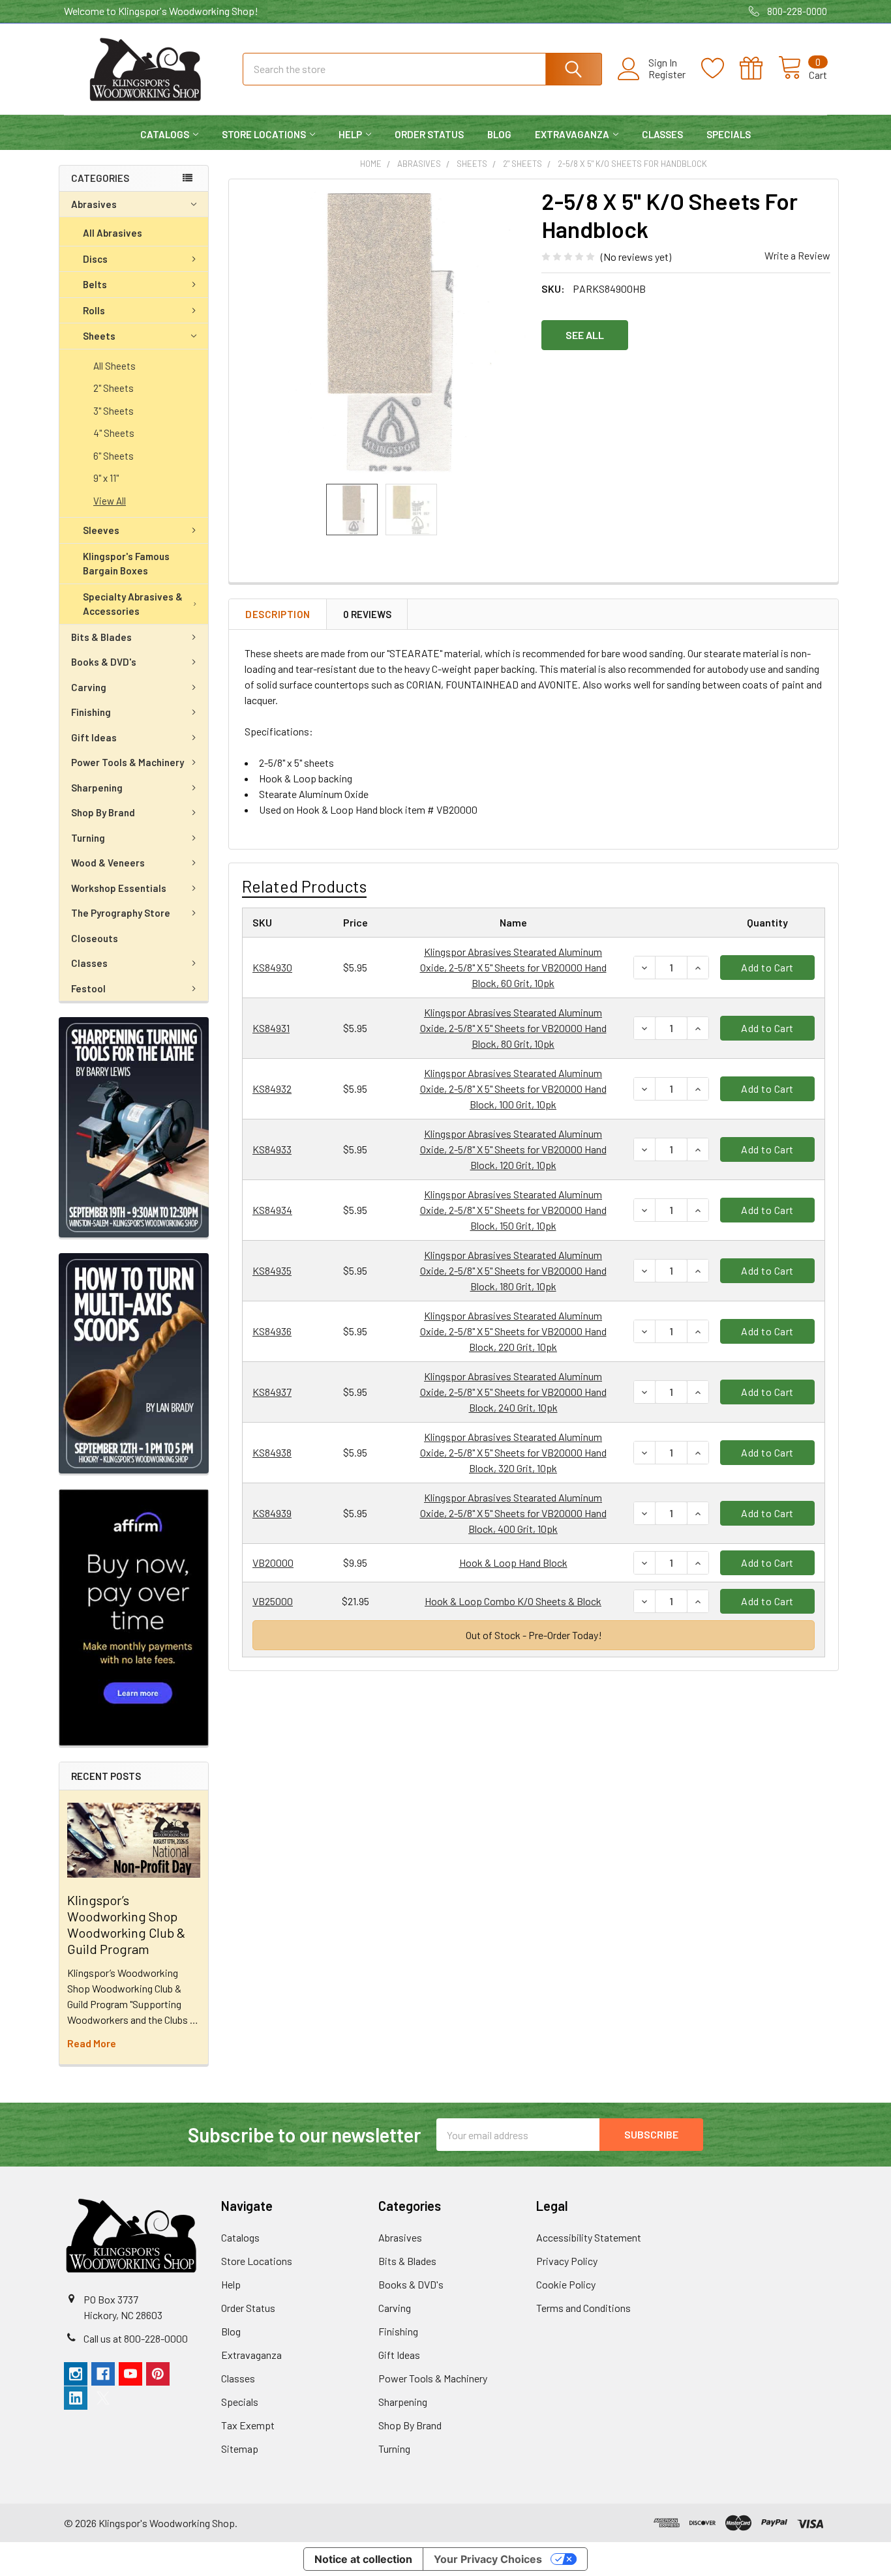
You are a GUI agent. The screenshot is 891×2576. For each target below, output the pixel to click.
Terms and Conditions (583, 2308)
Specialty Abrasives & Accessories (133, 604)
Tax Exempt (248, 2425)
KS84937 (272, 1392)
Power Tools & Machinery (128, 762)
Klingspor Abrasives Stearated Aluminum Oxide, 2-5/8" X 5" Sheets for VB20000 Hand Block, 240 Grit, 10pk (513, 1392)
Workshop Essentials (119, 888)
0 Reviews (367, 614)
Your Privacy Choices (488, 2559)
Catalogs (165, 134)
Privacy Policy (567, 2261)
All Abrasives (113, 233)
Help (350, 134)
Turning (88, 838)
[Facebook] (103, 2374)
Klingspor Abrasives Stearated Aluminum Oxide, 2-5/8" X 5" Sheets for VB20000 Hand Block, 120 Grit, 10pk (513, 1149)
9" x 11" (106, 478)
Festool (88, 988)
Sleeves (101, 530)
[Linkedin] (76, 2398)
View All (110, 501)
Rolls (94, 310)
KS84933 (272, 1149)
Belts (95, 284)
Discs (95, 259)
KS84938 (272, 1452)
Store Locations (264, 134)
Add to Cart (767, 967)
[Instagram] (76, 2374)
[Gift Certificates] (759, 68)
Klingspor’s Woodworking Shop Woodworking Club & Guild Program (126, 1924)
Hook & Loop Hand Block (513, 1562)
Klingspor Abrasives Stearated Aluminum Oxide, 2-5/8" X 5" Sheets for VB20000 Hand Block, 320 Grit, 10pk (513, 1452)
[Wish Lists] (720, 68)
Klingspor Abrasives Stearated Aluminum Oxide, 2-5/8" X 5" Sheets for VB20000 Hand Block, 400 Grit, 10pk (513, 1513)
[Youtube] (130, 2374)
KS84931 (271, 1028)
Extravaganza (572, 134)
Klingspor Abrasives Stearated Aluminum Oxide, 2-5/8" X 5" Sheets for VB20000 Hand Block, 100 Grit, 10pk (513, 1088)
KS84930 (272, 967)
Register (667, 74)
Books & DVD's (104, 662)
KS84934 (272, 1210)
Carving (89, 687)
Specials (729, 134)
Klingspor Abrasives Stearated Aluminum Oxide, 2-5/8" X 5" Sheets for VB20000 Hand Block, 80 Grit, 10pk (513, 1028)
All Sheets (114, 366)
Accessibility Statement (589, 2237)
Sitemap (240, 2449)
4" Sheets (114, 433)
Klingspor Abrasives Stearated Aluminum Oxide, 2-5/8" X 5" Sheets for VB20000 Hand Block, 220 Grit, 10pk (513, 1331)
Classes (662, 134)
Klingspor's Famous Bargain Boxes (126, 564)
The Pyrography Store (121, 913)
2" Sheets (113, 388)
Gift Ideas (94, 737)
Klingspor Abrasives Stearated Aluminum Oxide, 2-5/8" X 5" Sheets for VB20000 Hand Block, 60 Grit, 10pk (513, 967)
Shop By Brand (103, 812)
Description (278, 614)
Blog (499, 134)
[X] (103, 2398)
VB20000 (273, 1562)
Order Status (429, 134)
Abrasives (94, 204)
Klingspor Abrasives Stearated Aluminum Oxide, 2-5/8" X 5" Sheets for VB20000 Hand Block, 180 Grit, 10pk (513, 1270)
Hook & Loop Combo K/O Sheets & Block (513, 1601)
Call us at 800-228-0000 (136, 2338)
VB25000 (273, 1601)
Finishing (91, 712)
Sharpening (97, 788)
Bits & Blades (101, 637)
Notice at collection (363, 2559)
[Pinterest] (158, 2374)
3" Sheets (113, 411)
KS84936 (272, 1331)
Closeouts (95, 938)
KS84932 (272, 1088)
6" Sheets (113, 456)
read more (92, 2043)
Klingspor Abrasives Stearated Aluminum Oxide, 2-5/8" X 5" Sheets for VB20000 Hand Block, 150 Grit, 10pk (513, 1210)
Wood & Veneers (108, 863)
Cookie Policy (566, 2284)
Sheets (99, 336)
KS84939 (272, 1513)
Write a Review (797, 255)
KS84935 (272, 1270)
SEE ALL (585, 335)
